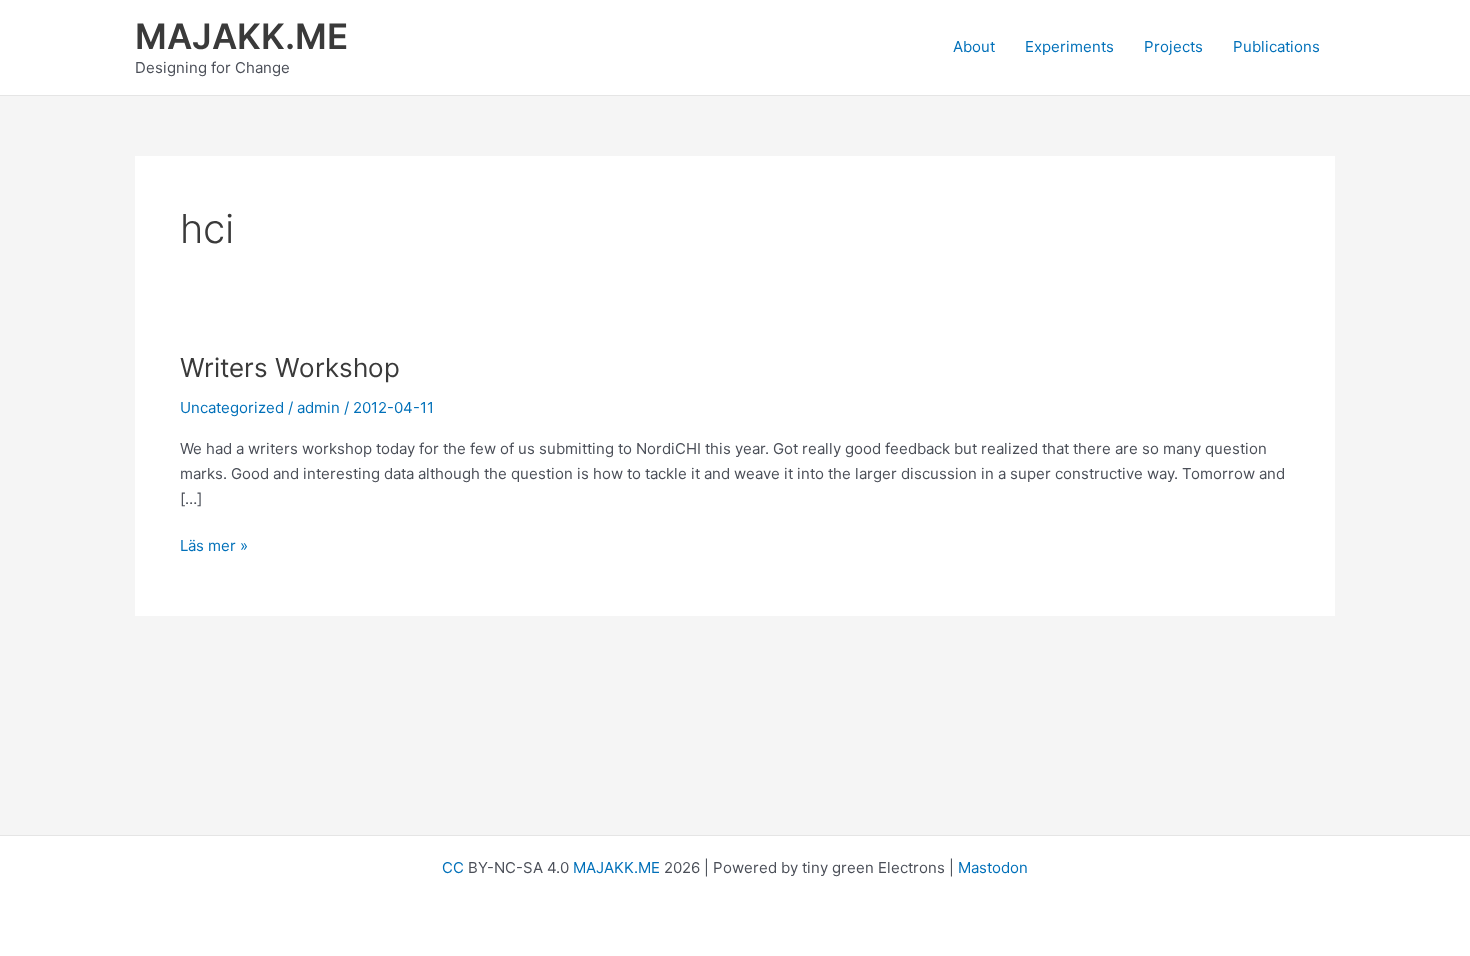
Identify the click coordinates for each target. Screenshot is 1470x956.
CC (453, 867)
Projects (1173, 46)
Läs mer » (214, 547)
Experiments (1069, 46)
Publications (1276, 46)
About (974, 46)
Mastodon (993, 867)
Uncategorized (232, 407)
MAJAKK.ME (241, 36)
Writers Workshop (290, 367)
